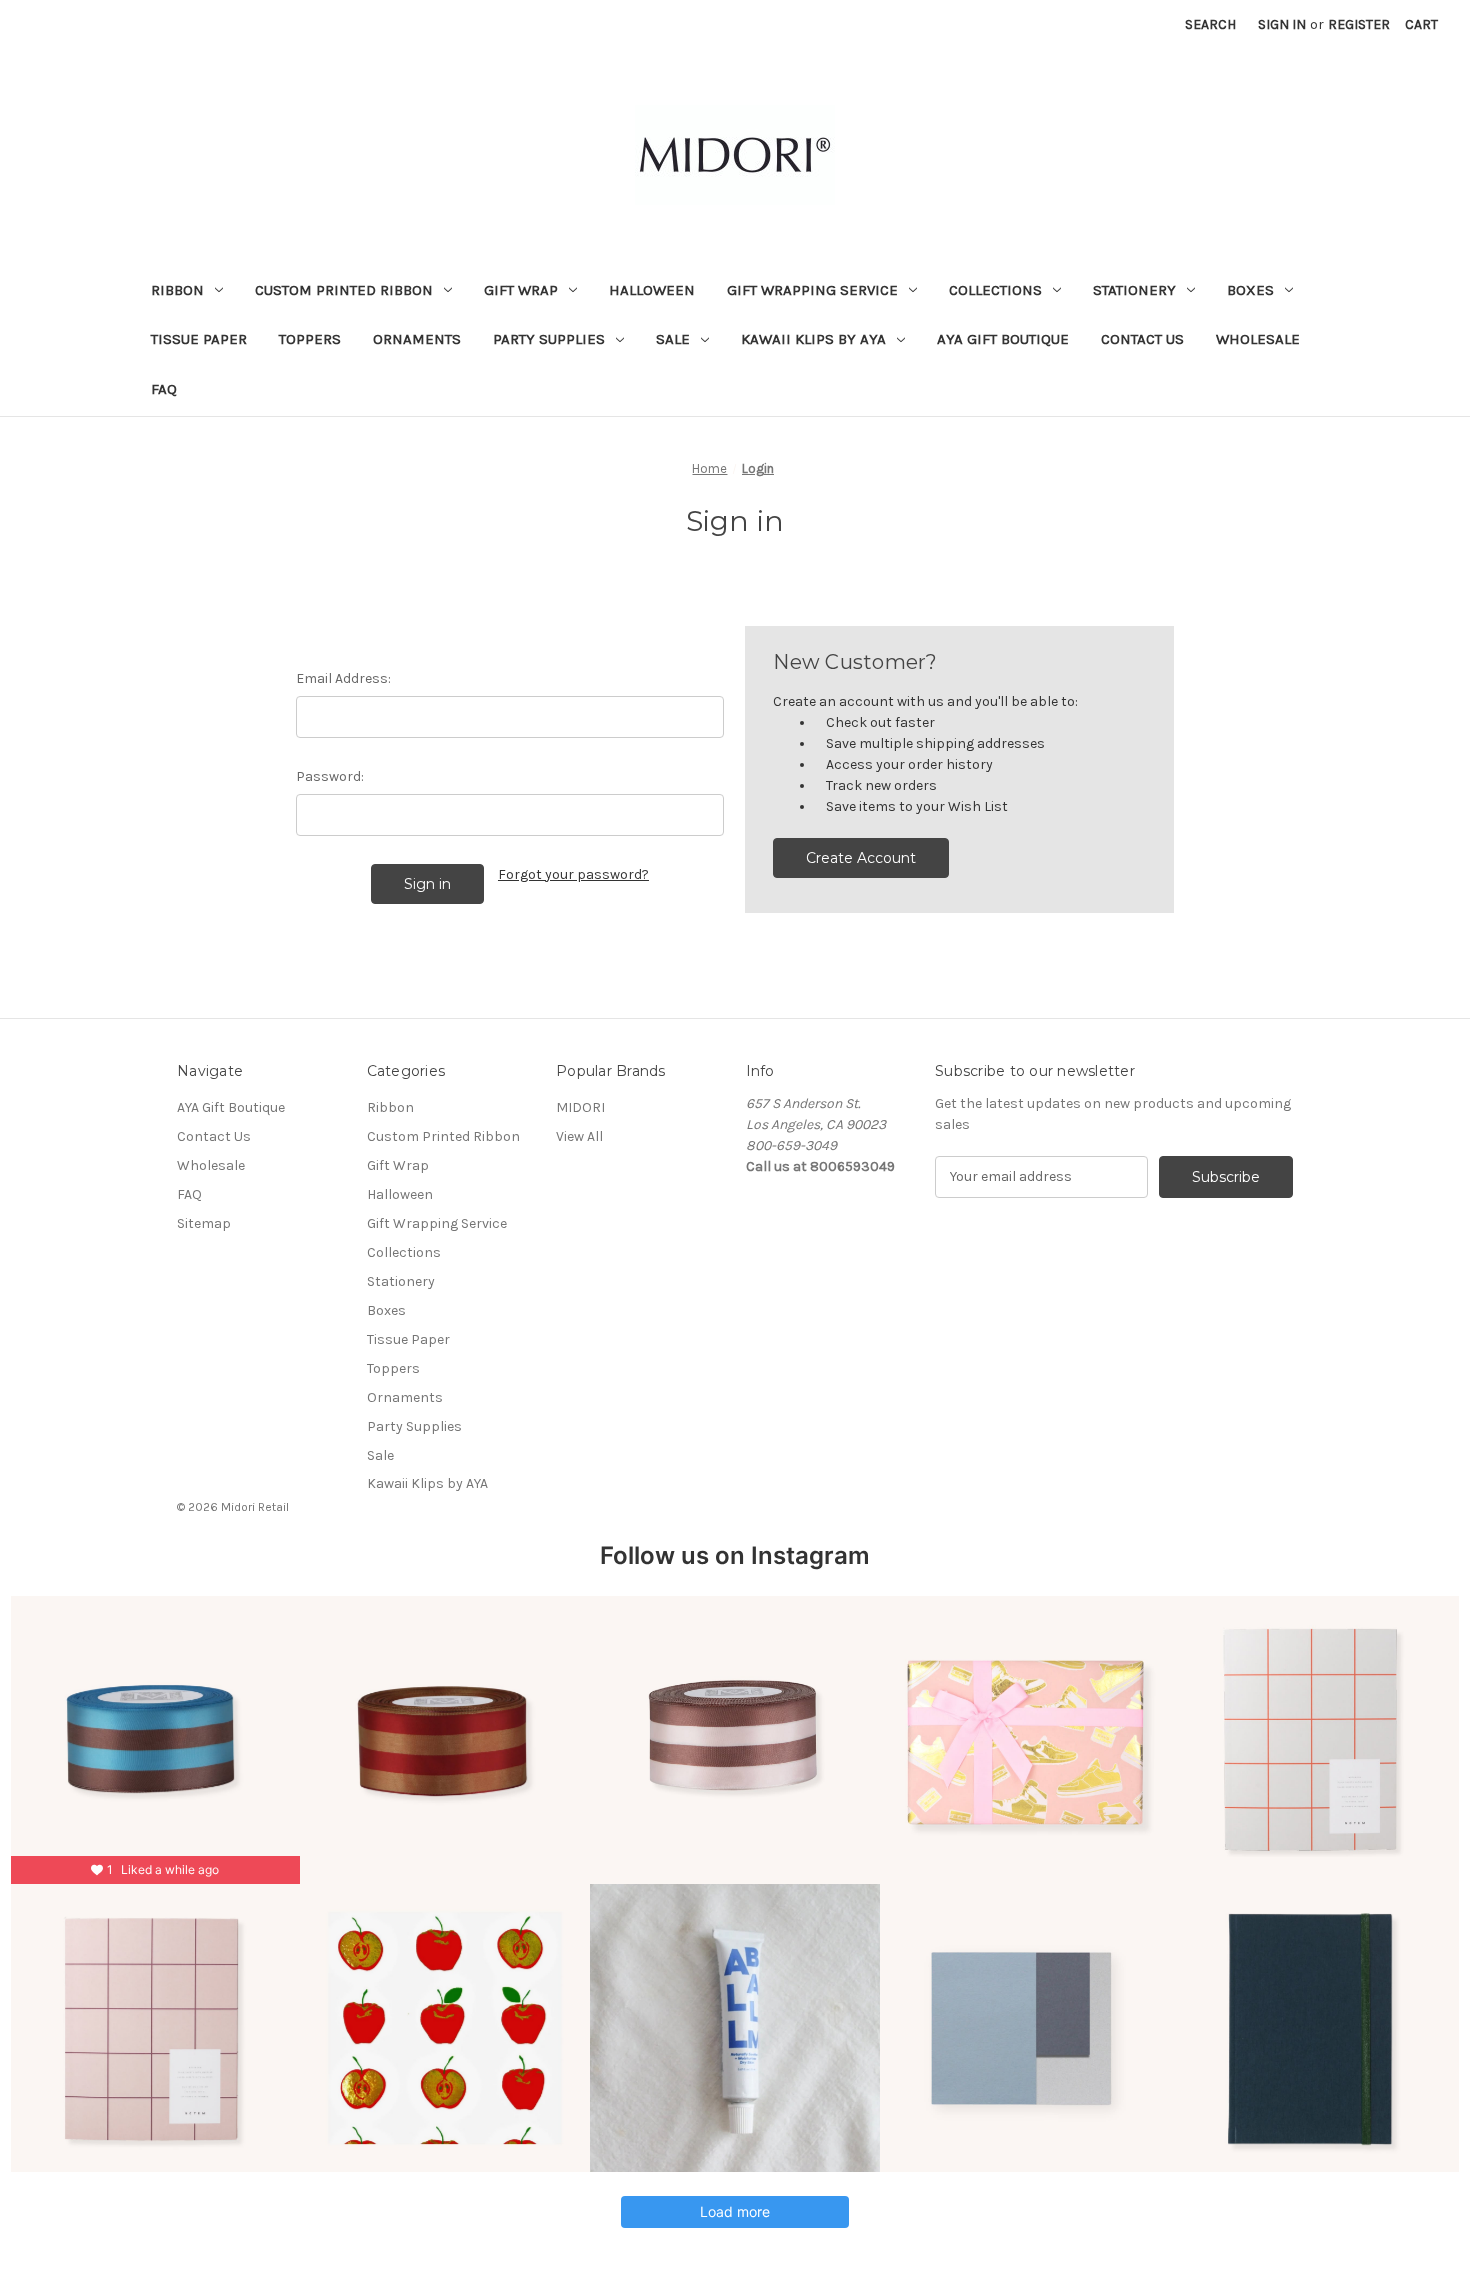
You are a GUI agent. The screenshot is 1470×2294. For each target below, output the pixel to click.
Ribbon (177, 290)
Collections (995, 290)
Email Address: (343, 678)
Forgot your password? (573, 874)
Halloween (652, 290)
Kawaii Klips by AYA (813, 339)
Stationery (1134, 290)
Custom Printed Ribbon (344, 290)
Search (1210, 24)
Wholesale (1258, 339)
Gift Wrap (521, 290)
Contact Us (1142, 339)
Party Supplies (549, 339)
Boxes (1250, 290)
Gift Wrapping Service (812, 290)
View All (579, 1136)
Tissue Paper (199, 339)
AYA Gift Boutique (1003, 339)
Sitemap (204, 1223)
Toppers (310, 339)
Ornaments (417, 339)
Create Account (861, 858)
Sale (673, 339)
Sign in (1282, 24)
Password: (330, 776)
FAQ (164, 389)
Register (1359, 24)
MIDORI (580, 1107)
